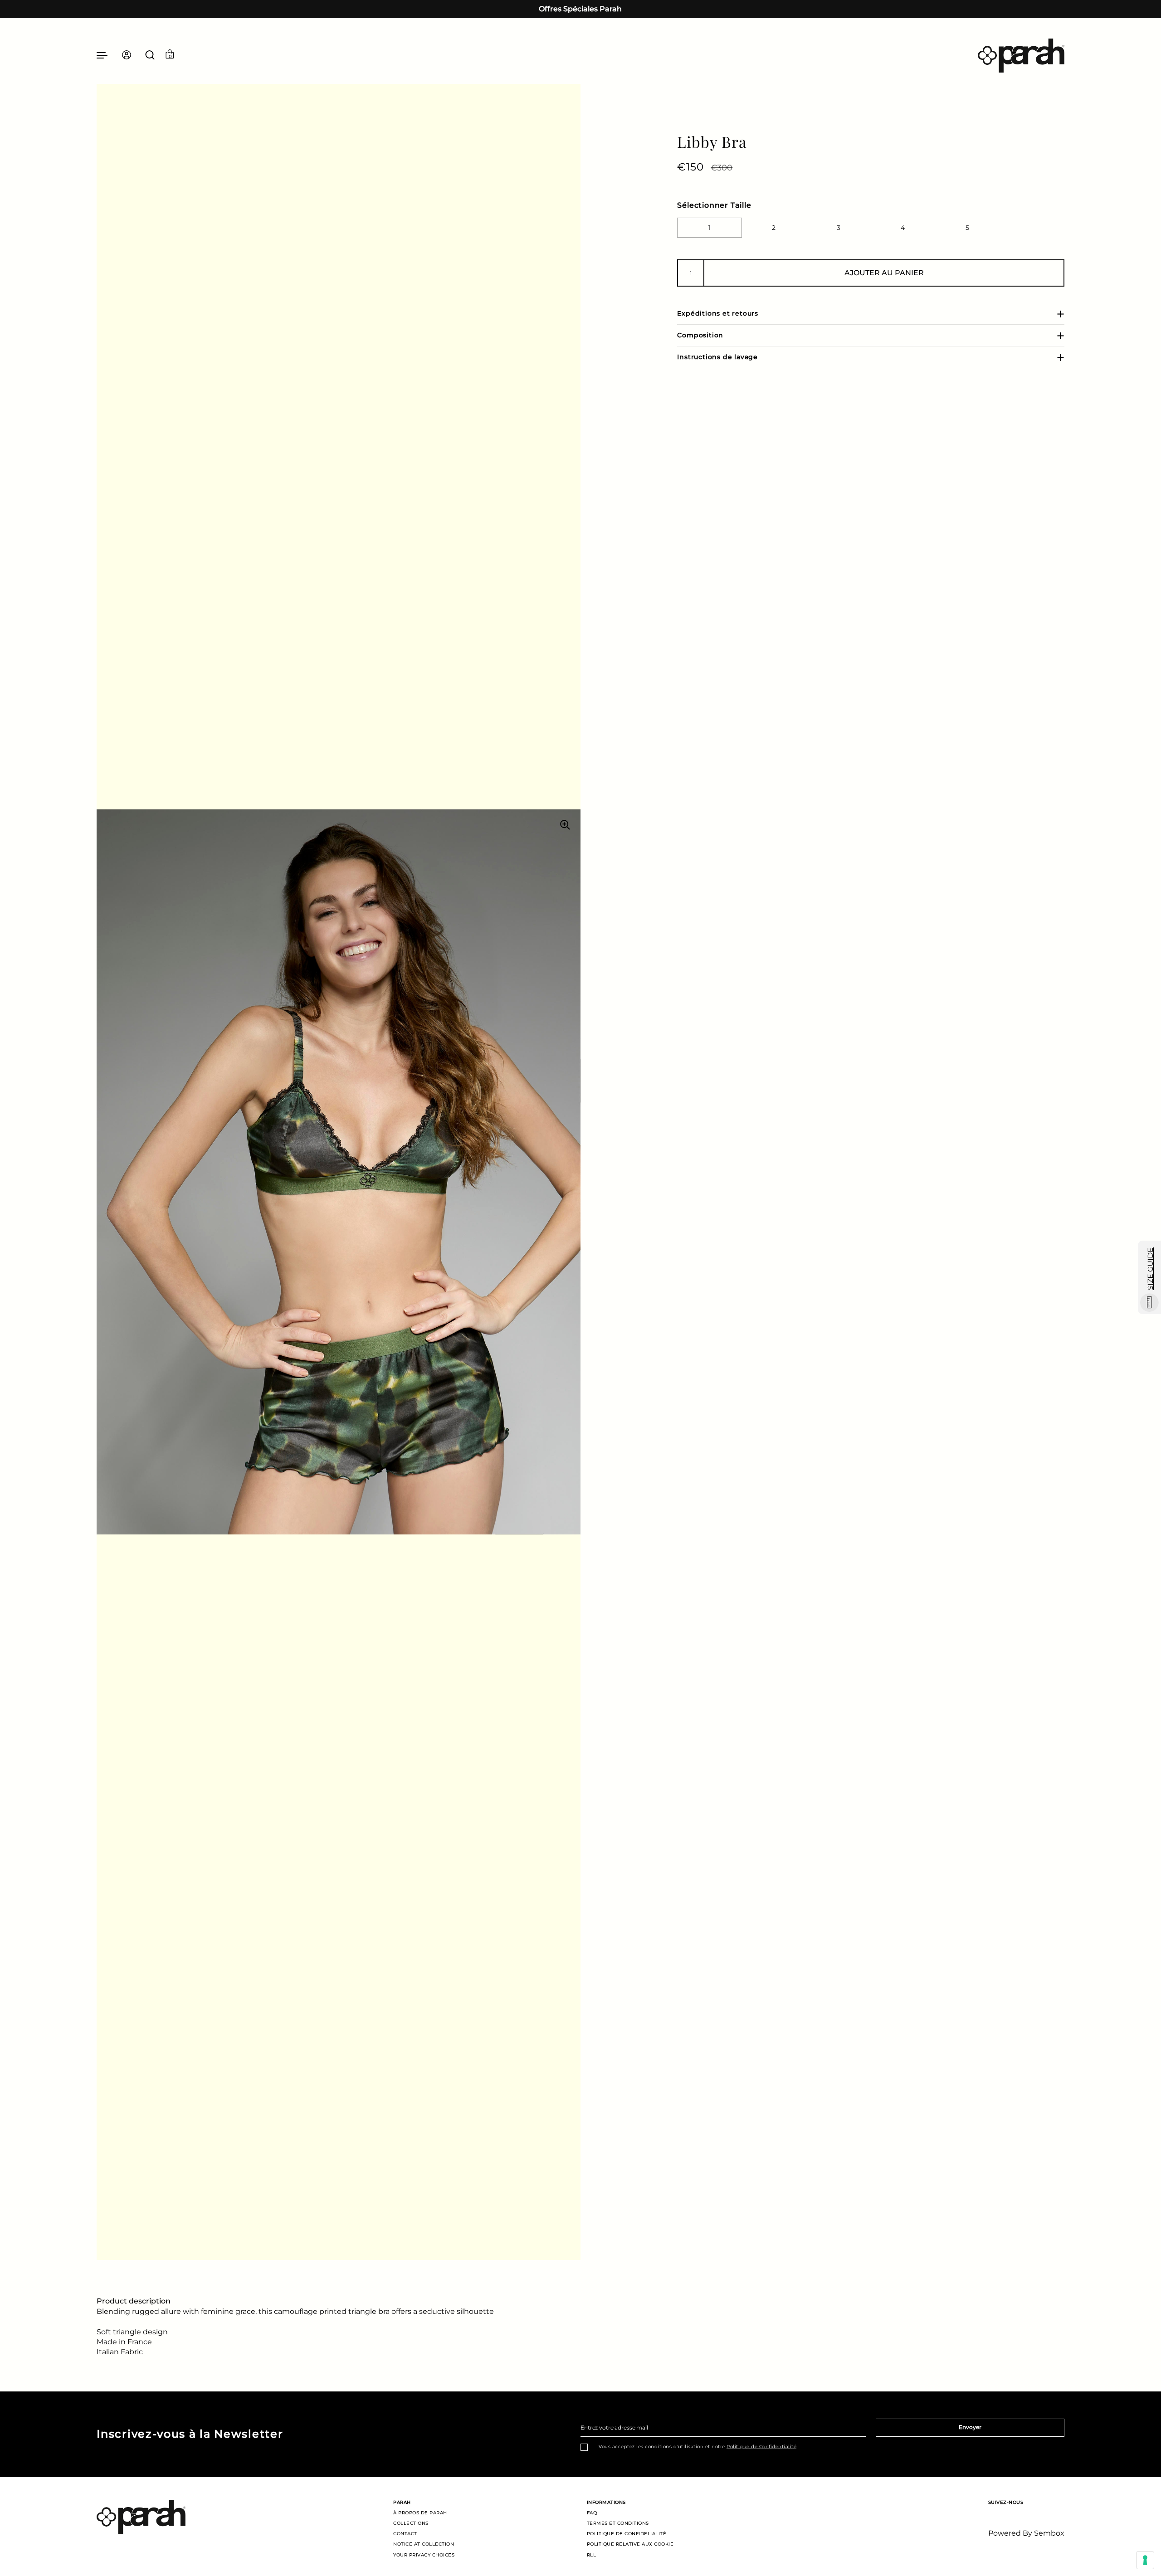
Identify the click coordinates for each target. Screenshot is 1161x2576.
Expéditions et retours (718, 313)
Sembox (1049, 2533)
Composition (700, 335)
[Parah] (1021, 56)
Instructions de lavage (717, 357)
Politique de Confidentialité (761, 2447)
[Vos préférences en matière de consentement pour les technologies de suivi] (1145, 2560)
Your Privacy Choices (424, 2555)
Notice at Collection (424, 2544)
